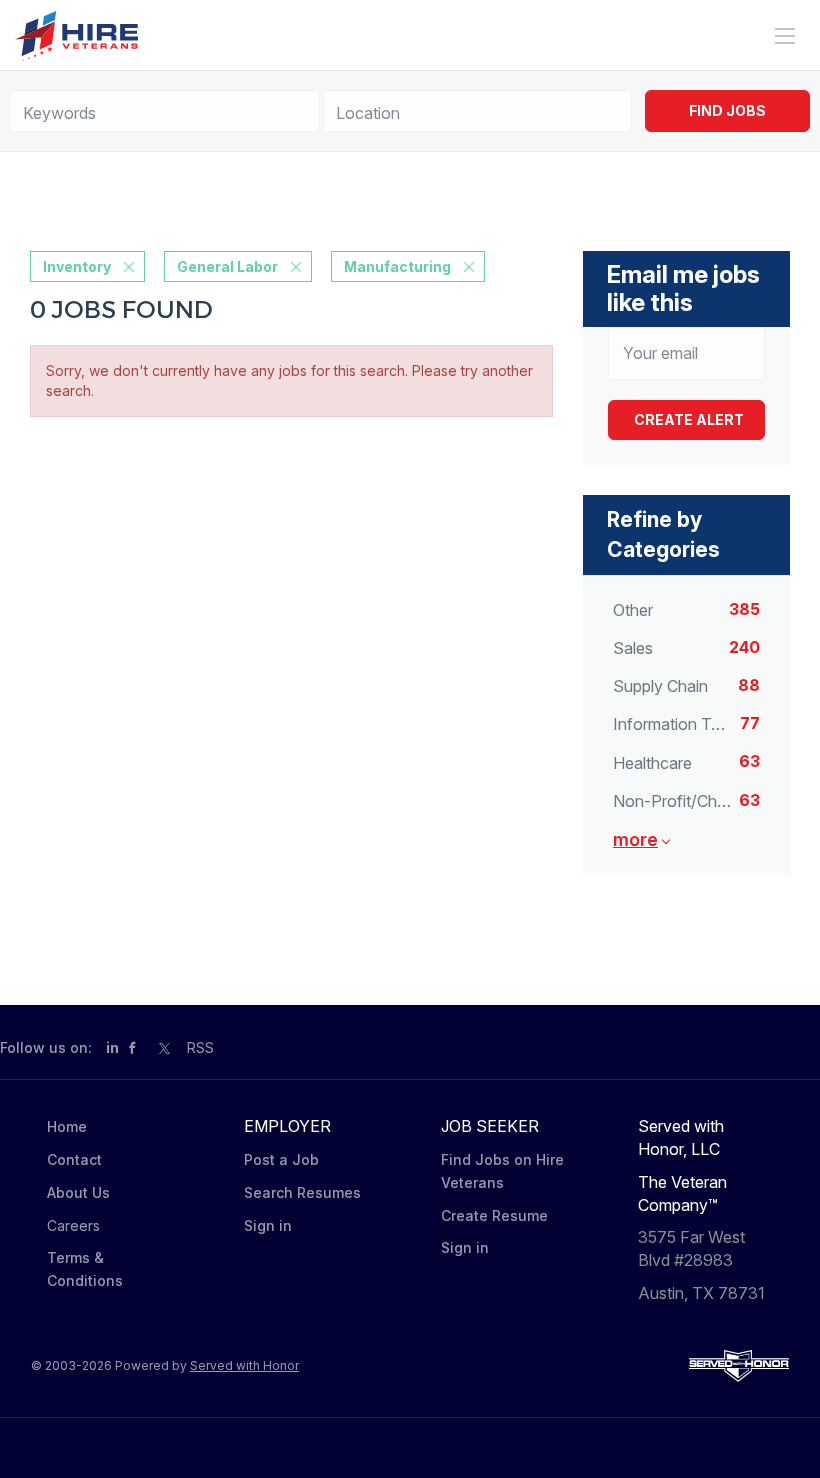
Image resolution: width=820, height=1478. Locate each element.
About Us (78, 1192)
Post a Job (281, 1159)
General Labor (227, 266)
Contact (74, 1159)
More (635, 839)
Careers (73, 1225)
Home (67, 1126)
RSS (200, 1047)
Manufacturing (397, 266)
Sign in (268, 1225)
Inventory (77, 266)
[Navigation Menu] (785, 36)
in (112, 1047)
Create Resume (494, 1215)
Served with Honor (244, 1365)
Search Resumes (302, 1192)
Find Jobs (727, 110)
